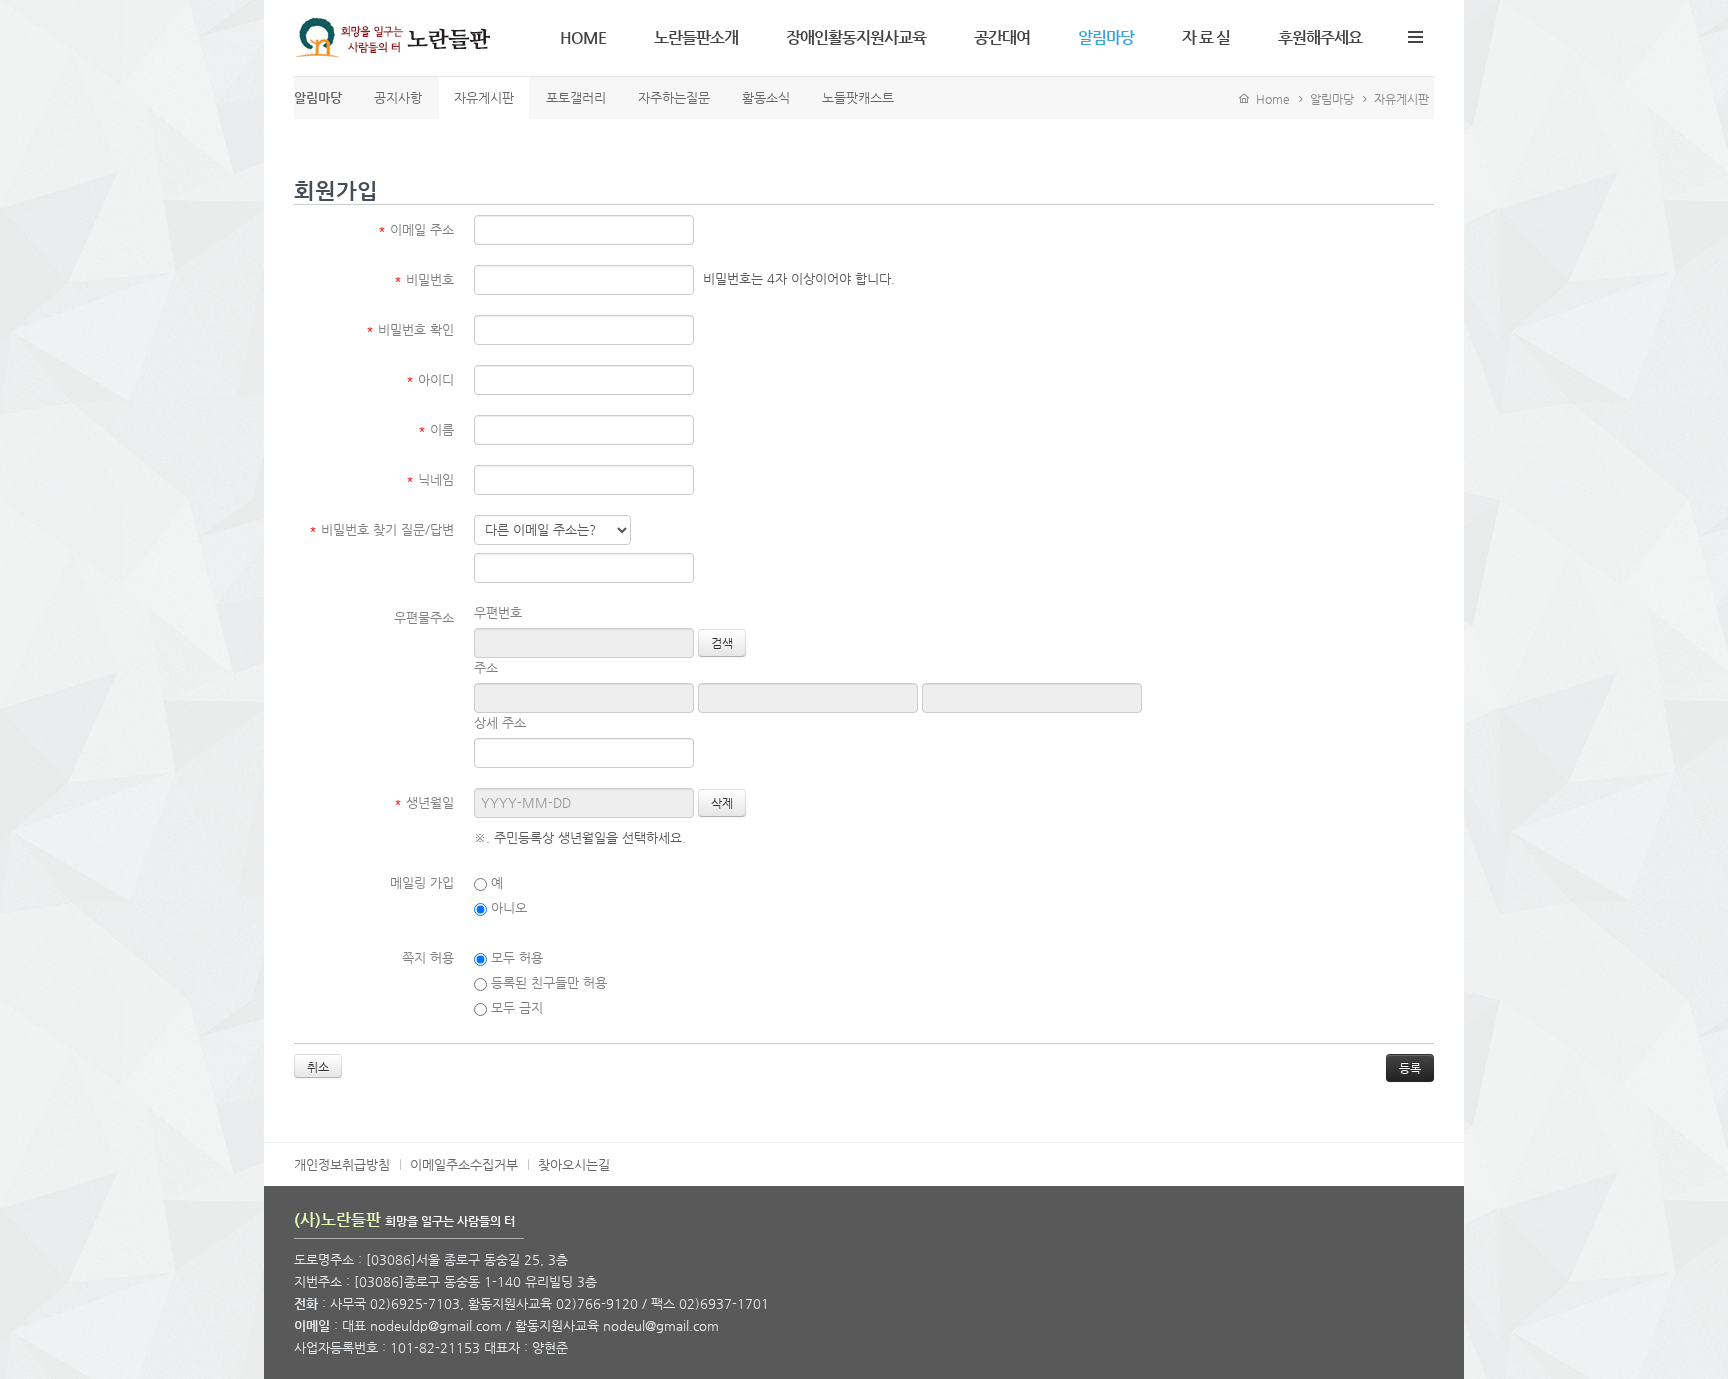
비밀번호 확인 (410, 329)
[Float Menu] (1415, 33)
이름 (436, 429)
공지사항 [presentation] (398, 97)
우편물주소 (424, 617)
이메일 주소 (416, 229)
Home (1270, 99)
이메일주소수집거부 (464, 1164)
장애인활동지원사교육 (856, 37)
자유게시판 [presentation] (484, 97)
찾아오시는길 (574, 1164)
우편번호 (498, 612)
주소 (486, 667)
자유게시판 (1401, 99)
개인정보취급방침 (342, 1164)
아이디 (430, 379)
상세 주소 (500, 722)
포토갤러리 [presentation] (576, 97)
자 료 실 (1206, 37)
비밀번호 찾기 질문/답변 (381, 529)
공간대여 (1002, 37)
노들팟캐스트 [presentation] (858, 97)
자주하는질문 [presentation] (674, 97)
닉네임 (430, 479)
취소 (318, 1067)
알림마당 (1106, 37)
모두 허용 (515, 957)
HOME (583, 37)
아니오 (507, 907)
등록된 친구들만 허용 (547, 982)
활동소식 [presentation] (766, 97)
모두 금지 (515, 1007)
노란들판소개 (696, 37)
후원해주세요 (1320, 37)
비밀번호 (424, 279)
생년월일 (424, 802)
